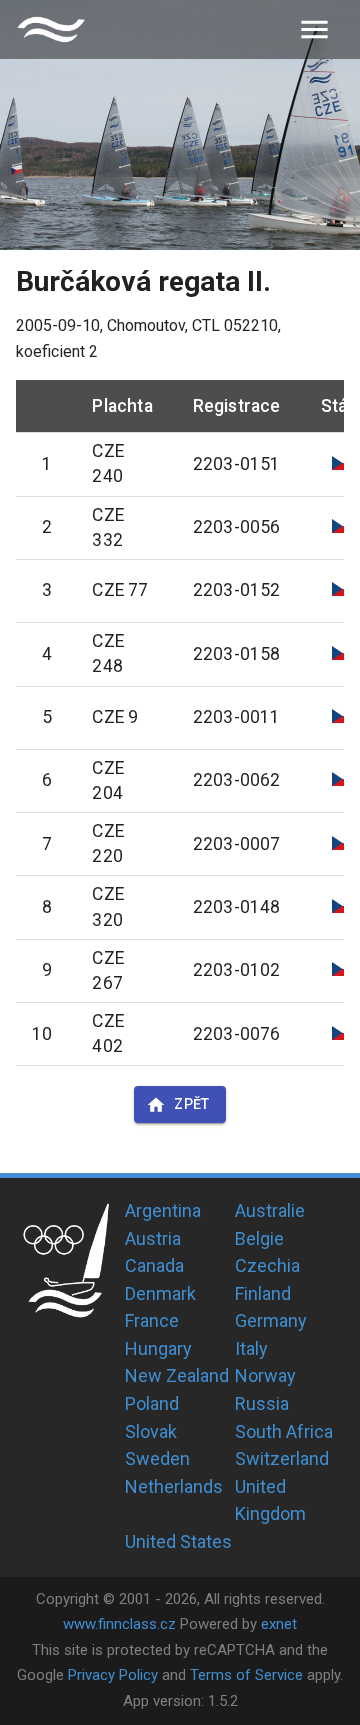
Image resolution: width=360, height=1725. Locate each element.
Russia (262, 1403)
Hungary (158, 1348)
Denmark (160, 1293)
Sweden (157, 1458)
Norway (265, 1375)
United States (178, 1541)
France (152, 1320)
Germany (271, 1320)
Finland (263, 1293)
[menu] (314, 29)
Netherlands (174, 1486)
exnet (279, 1624)
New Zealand (177, 1375)
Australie (270, 1210)
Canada (154, 1265)
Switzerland (282, 1458)
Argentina (163, 1210)
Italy (251, 1348)
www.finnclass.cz (119, 1624)
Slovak (151, 1431)
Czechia (267, 1265)
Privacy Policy (113, 1675)
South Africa (284, 1431)
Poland (152, 1403)
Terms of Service (246, 1675)
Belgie (259, 1238)
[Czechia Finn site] (51, 29)
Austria (153, 1238)
